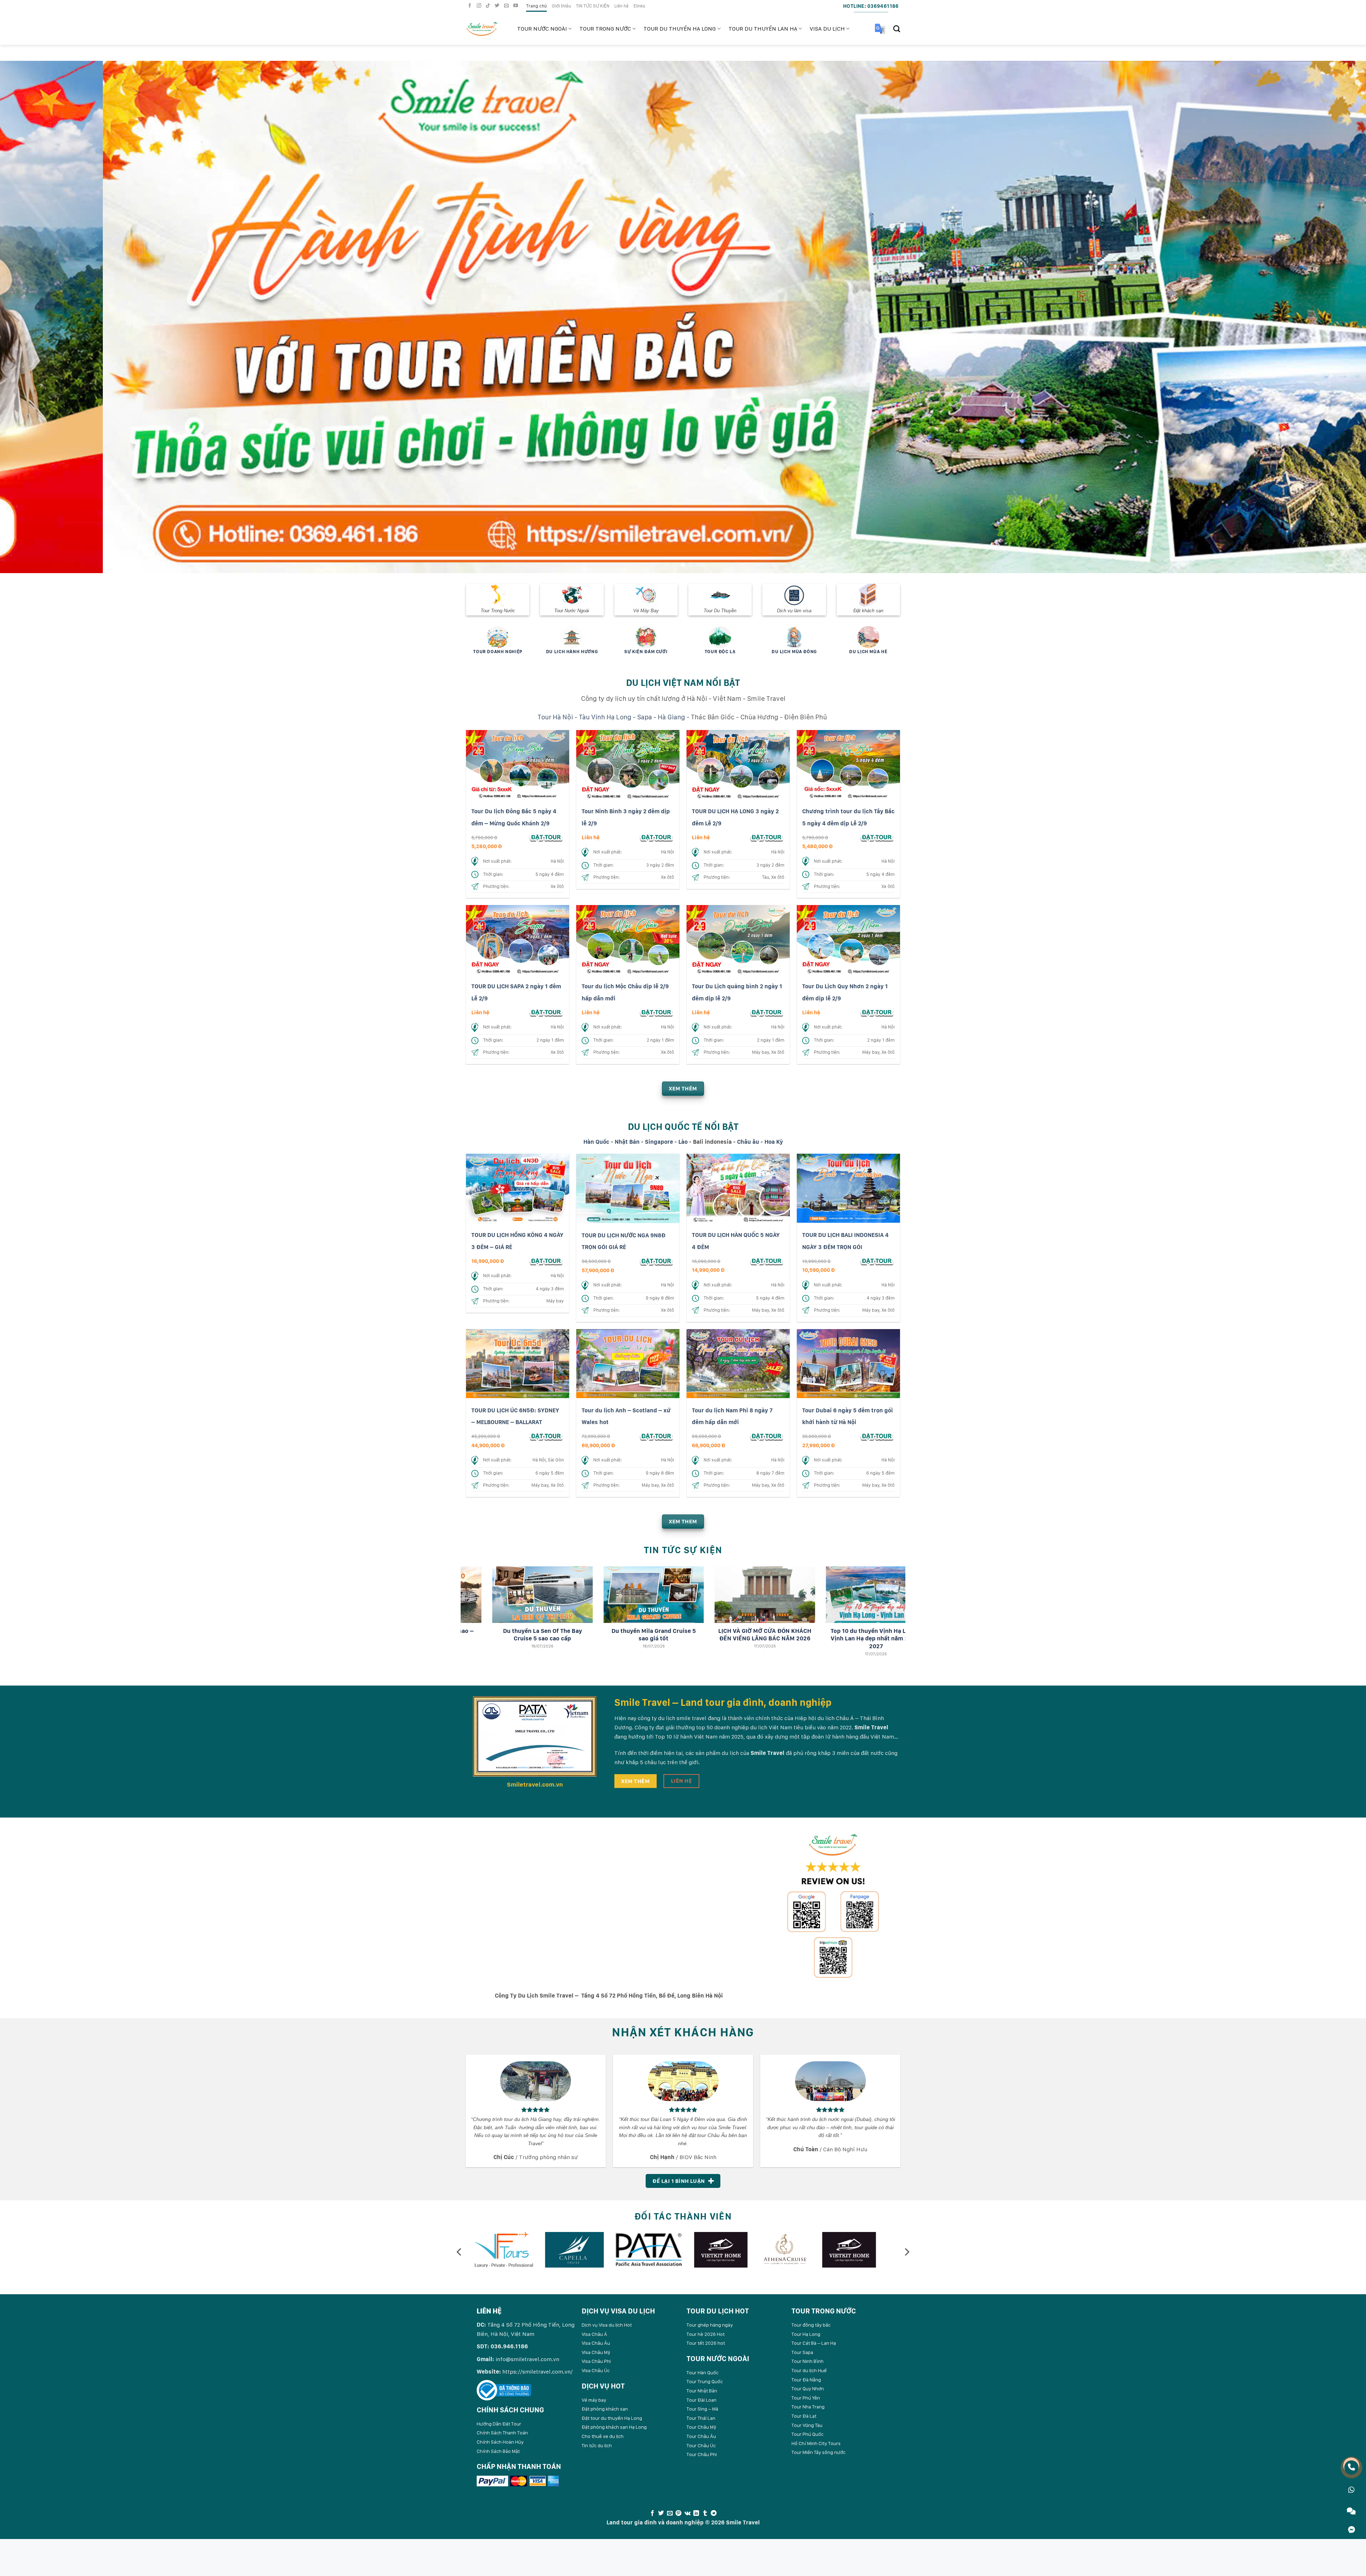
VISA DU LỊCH (827, 29)
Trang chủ (536, 6)
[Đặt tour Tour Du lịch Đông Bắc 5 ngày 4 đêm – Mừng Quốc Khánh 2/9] (546, 837)
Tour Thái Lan (701, 2418)
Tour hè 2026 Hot (706, 2334)
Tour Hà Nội (555, 717)
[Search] (897, 29)
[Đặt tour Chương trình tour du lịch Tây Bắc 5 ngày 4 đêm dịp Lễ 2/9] (877, 837)
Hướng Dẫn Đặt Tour (499, 2424)
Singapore (659, 1142)
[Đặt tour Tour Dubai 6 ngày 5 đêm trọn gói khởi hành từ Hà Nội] (877, 1436)
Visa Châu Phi (596, 2361)
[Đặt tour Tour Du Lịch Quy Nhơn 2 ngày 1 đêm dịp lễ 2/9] (877, 1012)
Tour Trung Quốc (705, 2381)
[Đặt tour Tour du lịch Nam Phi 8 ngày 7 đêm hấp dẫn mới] (767, 1436)
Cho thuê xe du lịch (603, 2436)
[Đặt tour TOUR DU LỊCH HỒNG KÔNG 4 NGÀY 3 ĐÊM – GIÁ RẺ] (546, 1261)
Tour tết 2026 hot (706, 2343)
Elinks (639, 6)
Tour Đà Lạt (804, 2416)
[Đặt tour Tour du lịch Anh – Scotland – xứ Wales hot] (656, 1436)
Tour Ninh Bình (808, 2361)
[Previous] (36, 317)
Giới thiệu (561, 6)
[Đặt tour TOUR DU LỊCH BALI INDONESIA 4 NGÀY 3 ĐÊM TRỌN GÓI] (877, 1261)
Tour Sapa (802, 2352)
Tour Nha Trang (808, 2407)
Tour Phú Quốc (808, 2434)
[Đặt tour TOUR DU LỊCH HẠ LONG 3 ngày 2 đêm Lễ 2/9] (767, 837)
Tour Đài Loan (701, 2400)
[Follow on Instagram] (480, 6)
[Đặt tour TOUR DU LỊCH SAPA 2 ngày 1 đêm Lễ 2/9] (546, 1012)
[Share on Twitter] (661, 2513)
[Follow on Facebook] (471, 6)
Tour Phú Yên (806, 2398)
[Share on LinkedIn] (696, 2513)
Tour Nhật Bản (702, 2391)
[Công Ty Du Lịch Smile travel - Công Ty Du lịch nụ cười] (486, 29)
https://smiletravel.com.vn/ (538, 2372)
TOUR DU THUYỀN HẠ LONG (680, 29)
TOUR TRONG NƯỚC (605, 29)
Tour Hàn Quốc (703, 2373)
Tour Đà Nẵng (806, 2380)
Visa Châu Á (594, 2334)
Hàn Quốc (596, 1142)
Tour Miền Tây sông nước (819, 2452)
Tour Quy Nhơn (808, 2389)
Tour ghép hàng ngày (710, 2325)
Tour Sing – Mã (702, 2409)
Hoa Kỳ (774, 1142)
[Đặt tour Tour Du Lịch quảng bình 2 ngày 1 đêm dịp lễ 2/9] (767, 1012)
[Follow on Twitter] (498, 6)
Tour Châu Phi (702, 2454)
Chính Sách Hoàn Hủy (500, 2442)
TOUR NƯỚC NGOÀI (542, 29)
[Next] (1330, 317)
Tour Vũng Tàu (807, 2425)
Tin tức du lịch (597, 2445)
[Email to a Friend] (670, 2513)
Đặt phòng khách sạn (605, 2409)
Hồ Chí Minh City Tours (816, 2443)
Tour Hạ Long (806, 2334)
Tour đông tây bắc (811, 2325)
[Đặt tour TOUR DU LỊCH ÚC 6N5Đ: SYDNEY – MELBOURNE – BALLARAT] (546, 1436)
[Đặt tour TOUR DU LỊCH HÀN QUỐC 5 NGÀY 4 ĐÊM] (767, 1261)
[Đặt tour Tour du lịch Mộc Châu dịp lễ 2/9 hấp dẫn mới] (656, 1012)
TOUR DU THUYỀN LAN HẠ (763, 29)
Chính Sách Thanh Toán (502, 2433)
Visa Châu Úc (596, 2370)
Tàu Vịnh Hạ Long (605, 717)
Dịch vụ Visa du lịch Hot (607, 2325)
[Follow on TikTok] (489, 6)
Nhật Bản (627, 1142)
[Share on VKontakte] (687, 2513)
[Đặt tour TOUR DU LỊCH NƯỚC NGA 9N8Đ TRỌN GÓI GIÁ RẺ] (656, 1261)
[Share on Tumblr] (705, 2513)
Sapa (645, 717)
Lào (683, 1142)
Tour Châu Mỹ (701, 2427)
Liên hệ (621, 6)
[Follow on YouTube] (517, 6)
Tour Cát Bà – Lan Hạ (814, 2343)
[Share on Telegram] (714, 2513)
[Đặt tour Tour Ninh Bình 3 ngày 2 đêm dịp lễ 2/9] (656, 837)
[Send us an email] (507, 6)
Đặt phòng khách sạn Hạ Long (614, 2427)
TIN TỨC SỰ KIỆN (593, 6)
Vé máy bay (594, 2400)
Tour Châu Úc (701, 2445)
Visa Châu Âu (596, 2343)
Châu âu (748, 1142)
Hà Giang (671, 717)
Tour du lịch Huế (809, 2370)
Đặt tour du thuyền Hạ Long (612, 2418)
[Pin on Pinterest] (678, 2513)
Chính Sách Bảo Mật (498, 2451)
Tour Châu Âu (701, 2436)
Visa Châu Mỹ (596, 2352)
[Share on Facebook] (652, 2513)
